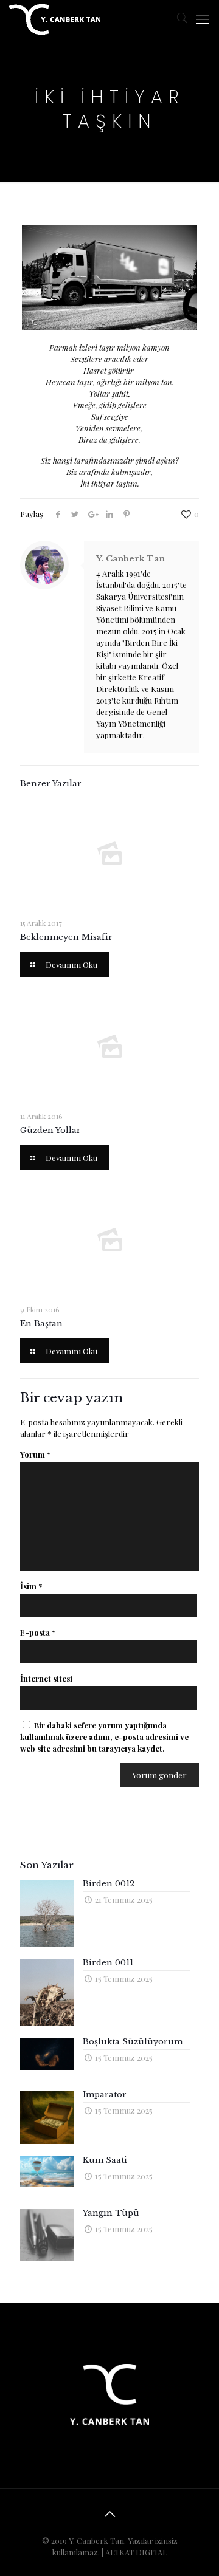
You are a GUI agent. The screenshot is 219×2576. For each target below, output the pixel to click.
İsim (31, 1586)
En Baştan (41, 1324)
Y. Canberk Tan (130, 559)
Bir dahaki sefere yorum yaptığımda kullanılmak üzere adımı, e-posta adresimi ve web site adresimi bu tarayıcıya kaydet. (104, 1737)
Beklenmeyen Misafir (66, 937)
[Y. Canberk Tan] (55, 18)
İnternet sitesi (46, 1678)
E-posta (38, 1632)
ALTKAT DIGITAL (136, 2552)
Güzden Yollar (50, 1130)
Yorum (35, 1454)
